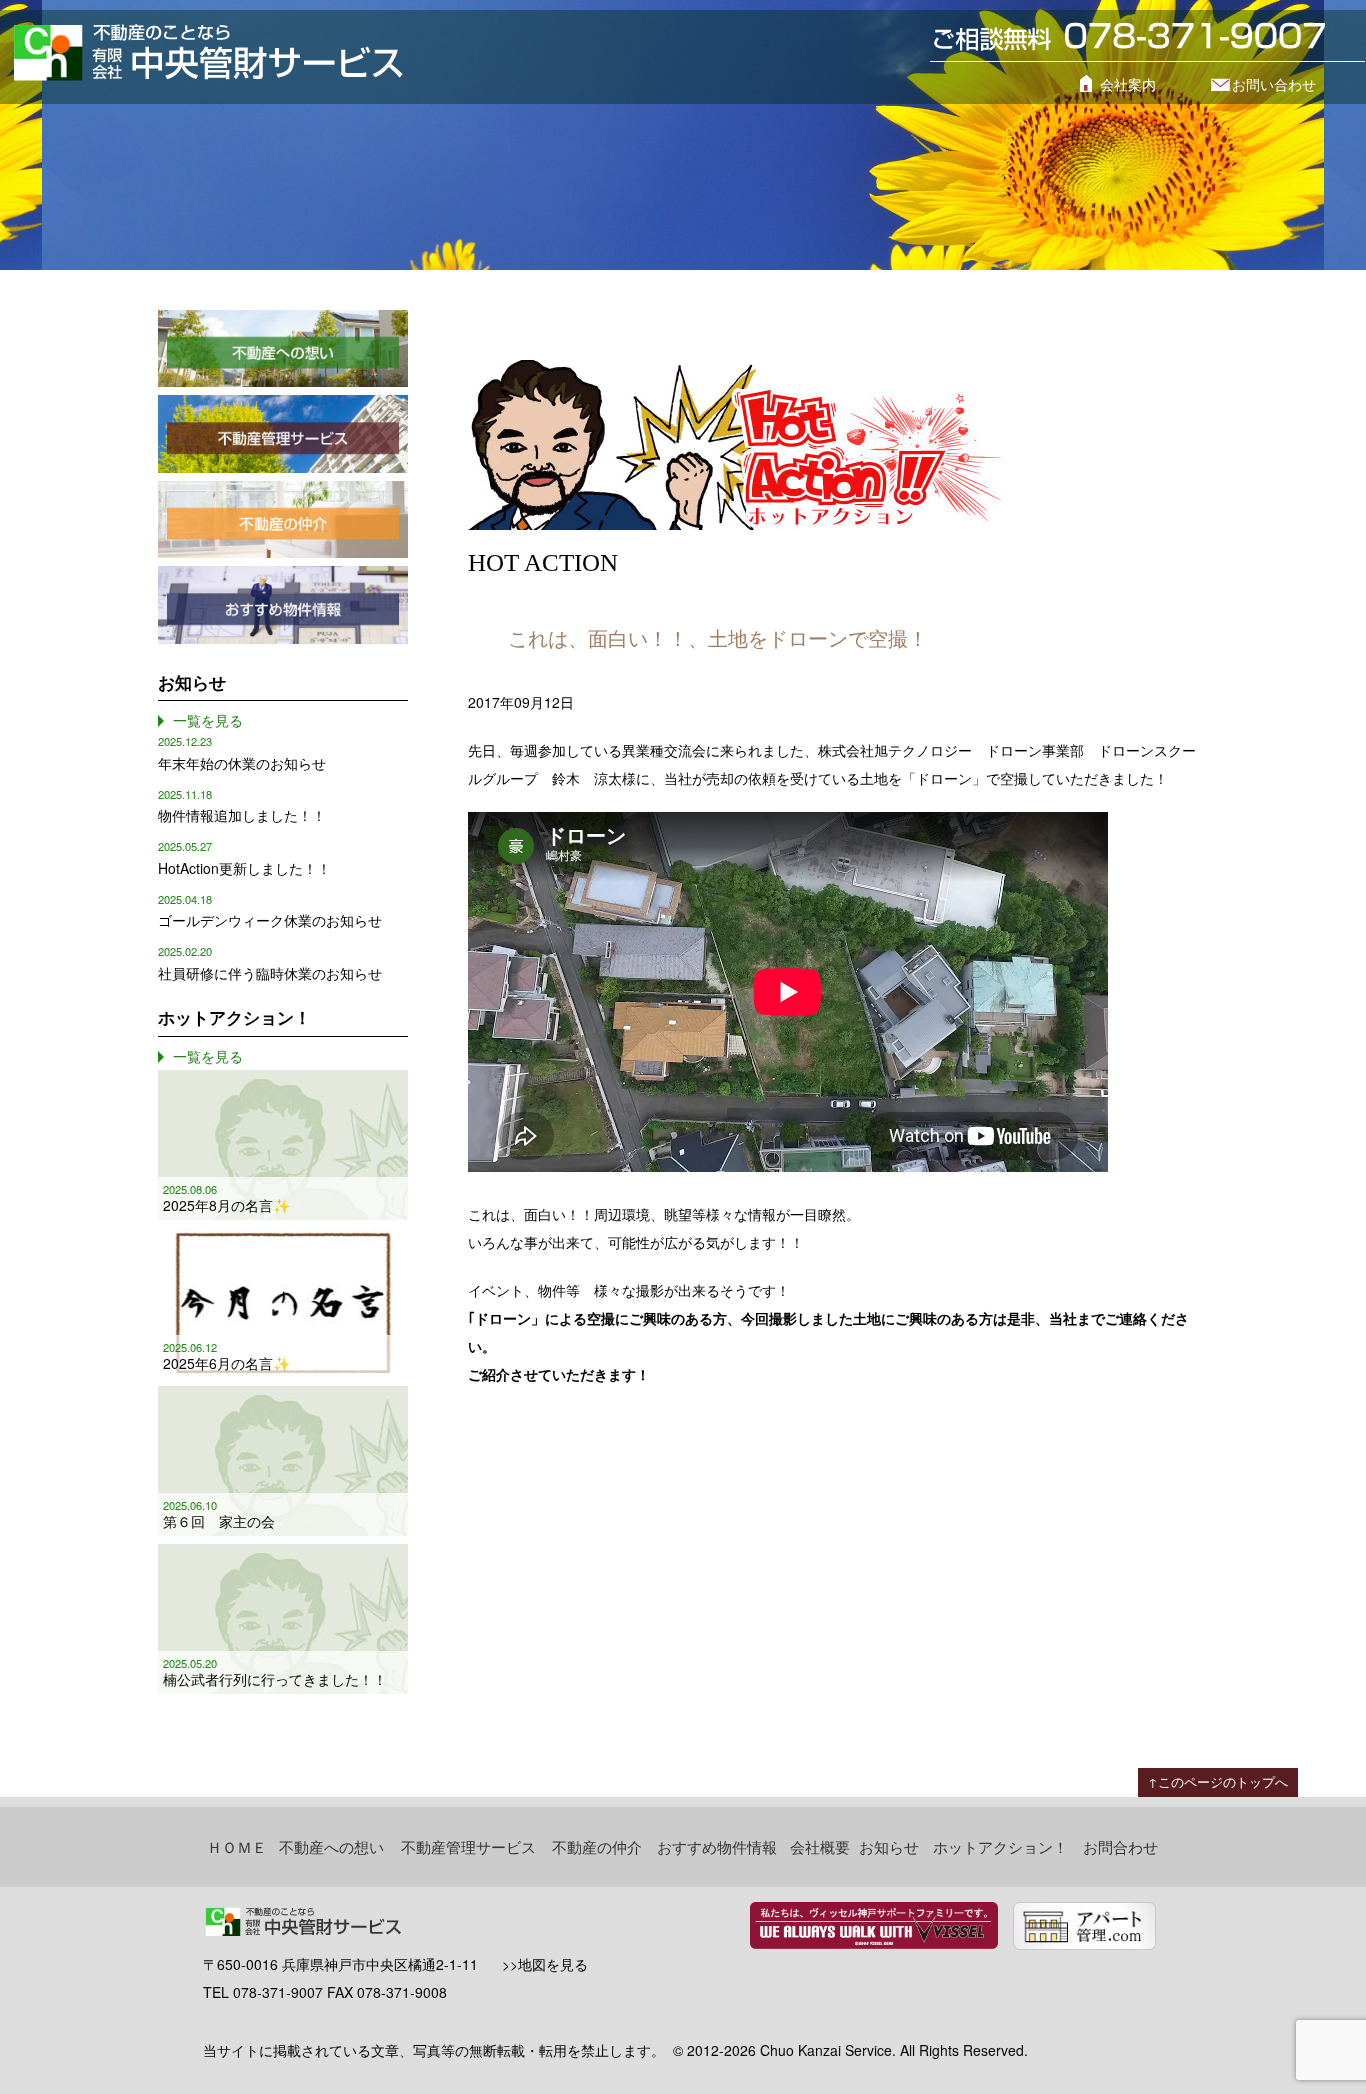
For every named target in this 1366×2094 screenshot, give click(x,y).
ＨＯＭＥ (237, 1846)
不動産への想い (331, 1846)
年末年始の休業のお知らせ (242, 763)
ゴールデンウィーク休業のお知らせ (270, 920)
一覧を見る (208, 720)
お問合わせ (1120, 1846)
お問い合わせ (1274, 84)
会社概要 (820, 1846)
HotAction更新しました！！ (244, 868)
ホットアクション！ (1000, 1846)
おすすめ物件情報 (717, 1846)
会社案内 (1128, 84)
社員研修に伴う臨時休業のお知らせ (270, 973)
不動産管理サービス (468, 1846)
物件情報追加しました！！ (242, 815)
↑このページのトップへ (1218, 1782)
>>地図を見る (545, 1964)
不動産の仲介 (597, 1846)
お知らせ (889, 1846)
